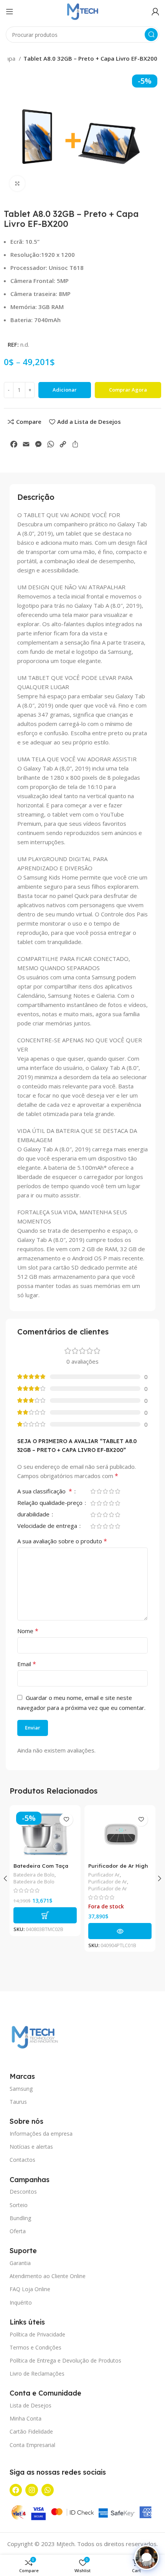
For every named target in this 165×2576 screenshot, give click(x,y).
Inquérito (21, 2302)
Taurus (18, 2102)
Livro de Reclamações (37, 2373)
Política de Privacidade (37, 2334)
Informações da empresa (41, 2134)
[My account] (155, 12)
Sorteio (19, 2205)
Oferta (18, 2231)
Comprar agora (128, 390)
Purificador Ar (104, 1875)
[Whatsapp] (48, 2490)
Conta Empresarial (32, 2445)
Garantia (20, 2263)
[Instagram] (31, 2490)
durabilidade (34, 1515)
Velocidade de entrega (48, 1526)
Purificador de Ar (108, 1882)
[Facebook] (16, 2490)
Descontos (23, 2192)
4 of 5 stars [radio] (111, 1491)
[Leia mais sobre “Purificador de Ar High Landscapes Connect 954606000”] (120, 1931)
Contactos (22, 2160)
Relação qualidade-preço (51, 1503)
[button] (45, 1915)
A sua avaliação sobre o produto (62, 1541)
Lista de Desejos (31, 2405)
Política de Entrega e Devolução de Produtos (65, 2360)
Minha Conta (26, 2418)
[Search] (151, 35)
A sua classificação (45, 1492)
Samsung (21, 2089)
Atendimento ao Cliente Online (48, 2276)
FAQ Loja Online (30, 2289)
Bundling (20, 2218)
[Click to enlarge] (17, 184)
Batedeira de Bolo (34, 1875)
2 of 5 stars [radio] (99, 1491)
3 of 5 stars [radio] (105, 1491)
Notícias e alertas (31, 2147)
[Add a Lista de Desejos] (66, 1820)
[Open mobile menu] (10, 12)
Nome (28, 1631)
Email (27, 1664)
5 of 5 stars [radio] (117, 1491)
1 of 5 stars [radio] (93, 1491)
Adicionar (65, 390)
